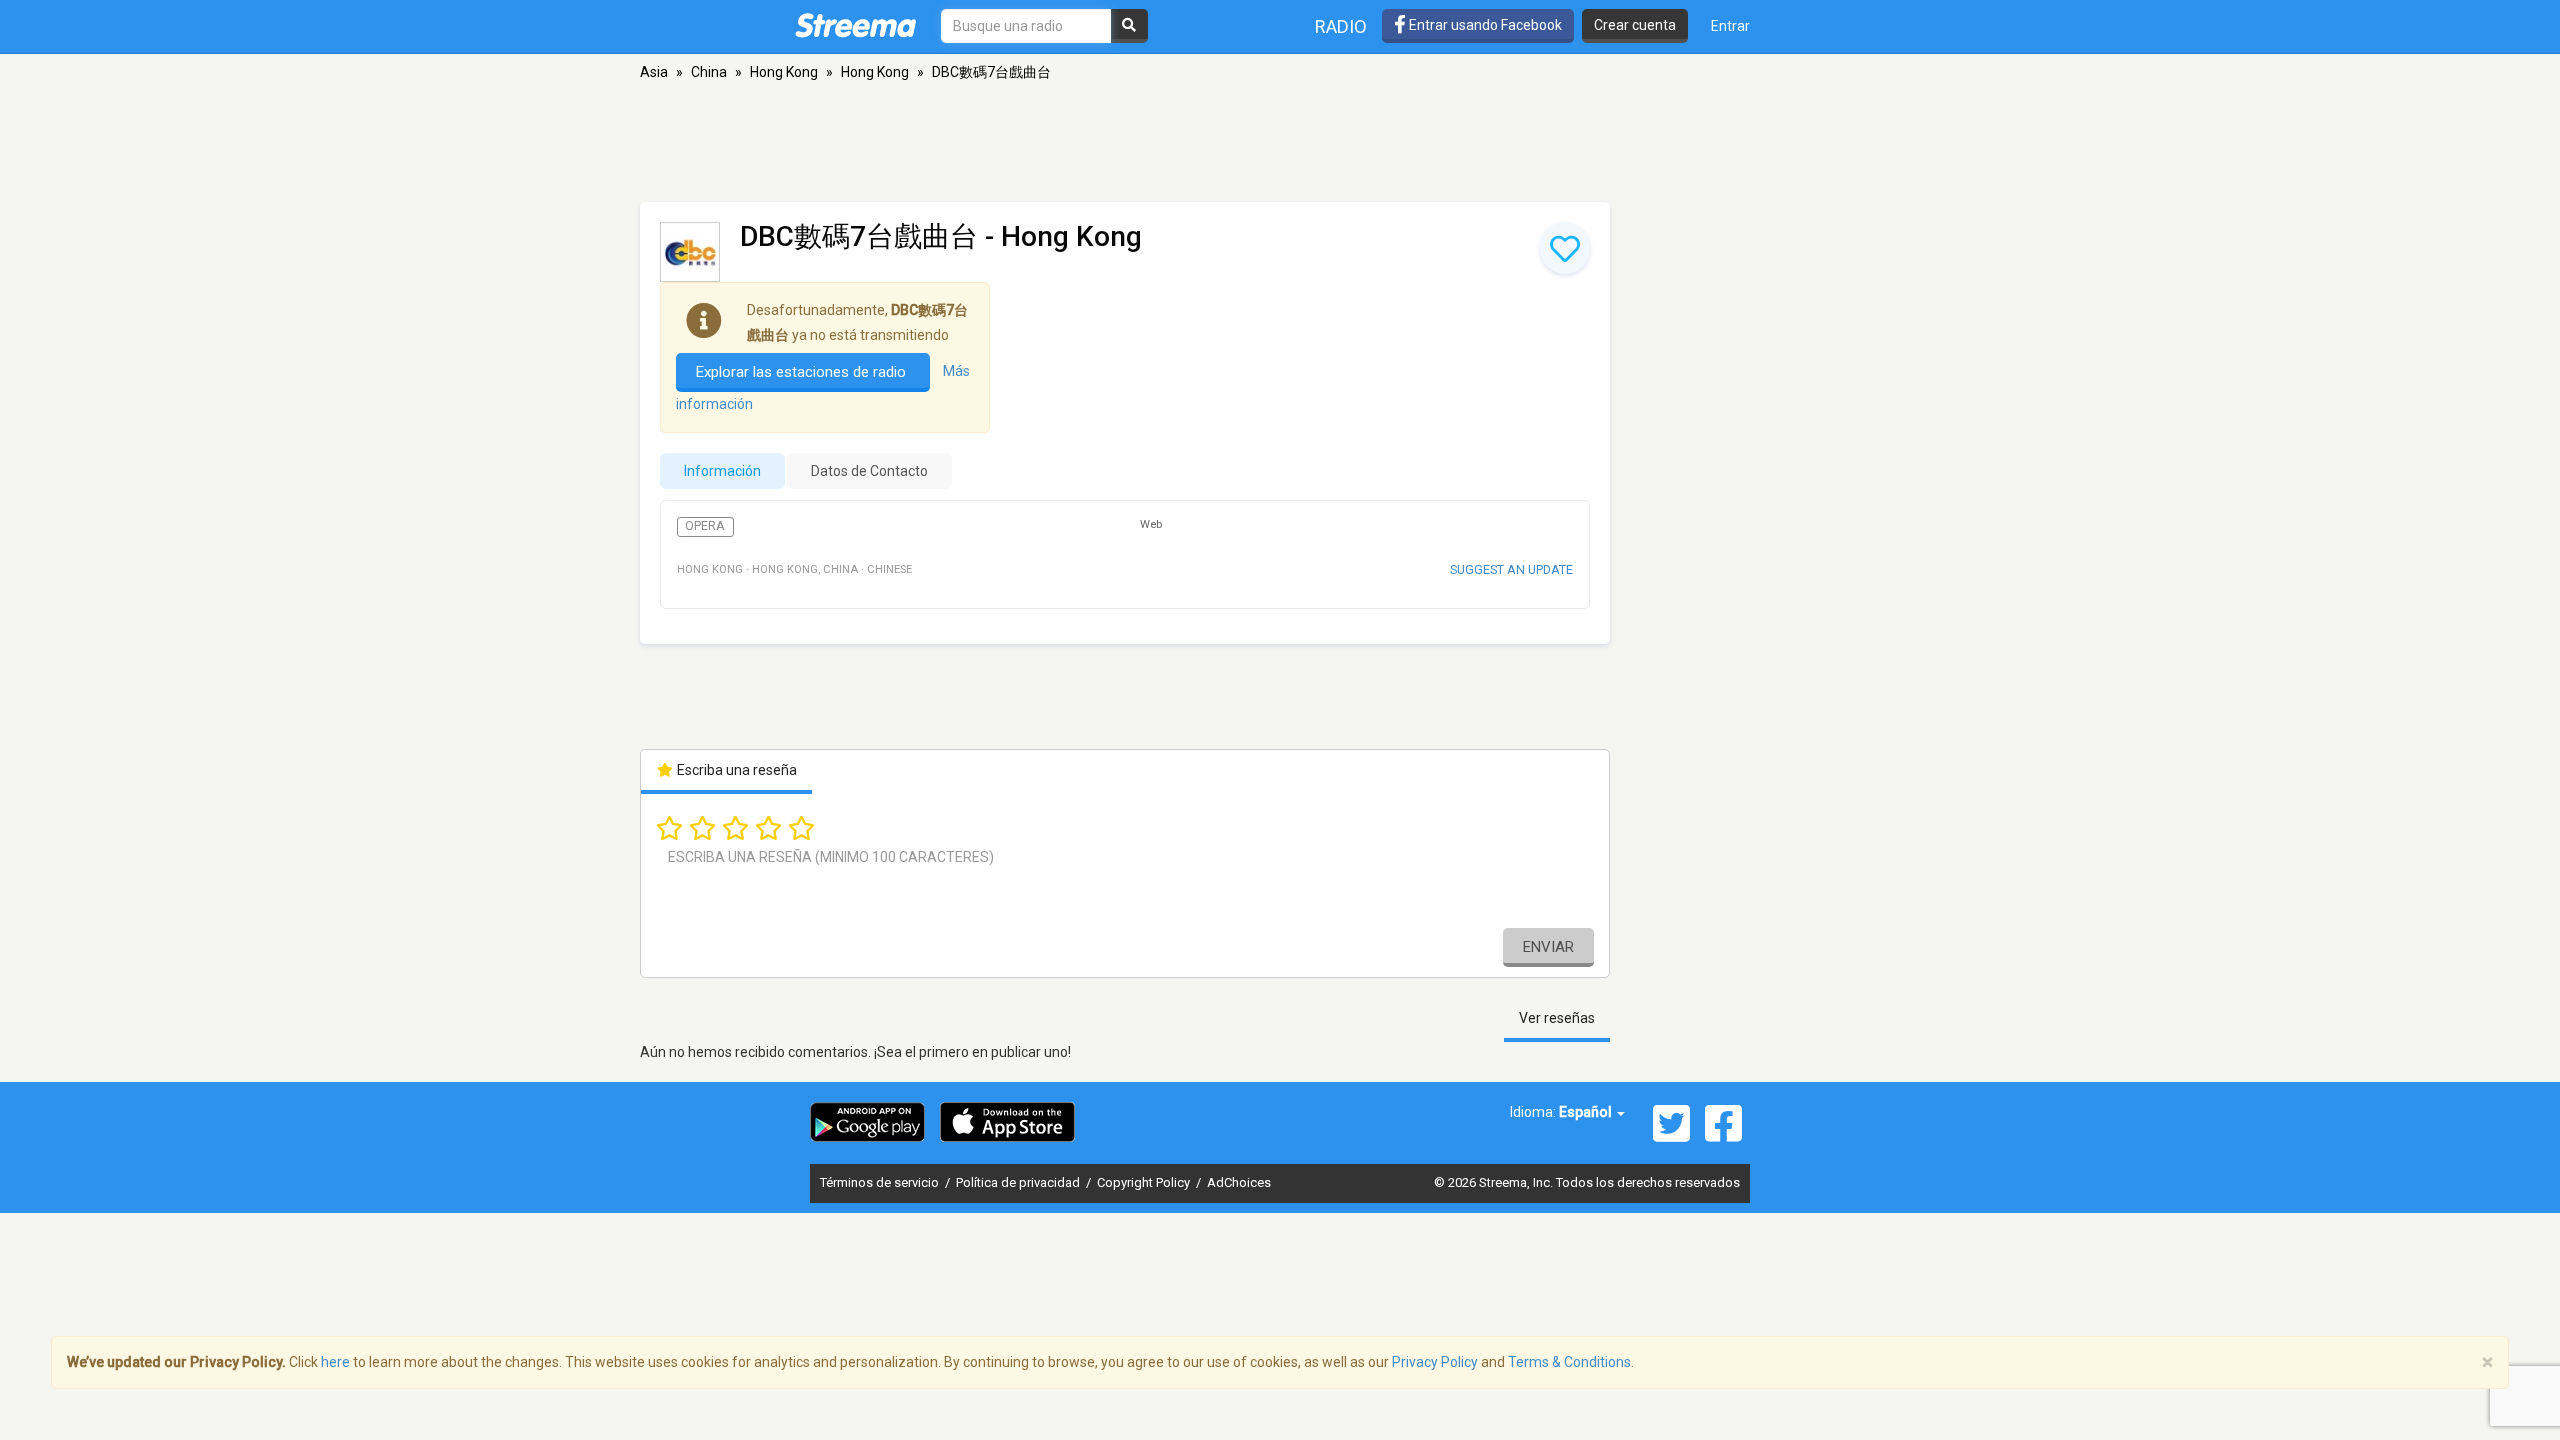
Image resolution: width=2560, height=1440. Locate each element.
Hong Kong (784, 72)
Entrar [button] (1730, 26)
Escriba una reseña (735, 770)
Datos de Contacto (869, 471)
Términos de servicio (881, 1182)
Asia (654, 72)
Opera (705, 526)
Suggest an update (1511, 569)
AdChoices (1239, 1182)
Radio (1341, 26)
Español (1587, 1112)
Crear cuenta (1635, 25)
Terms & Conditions (1569, 1362)
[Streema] (855, 25)
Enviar (1548, 947)
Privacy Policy (1435, 1362)
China (709, 72)
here (335, 1362)
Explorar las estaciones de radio (803, 372)
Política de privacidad (1019, 1182)
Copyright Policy (1145, 1182)
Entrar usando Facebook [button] (1484, 25)
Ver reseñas (1557, 1018)
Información (722, 471)
